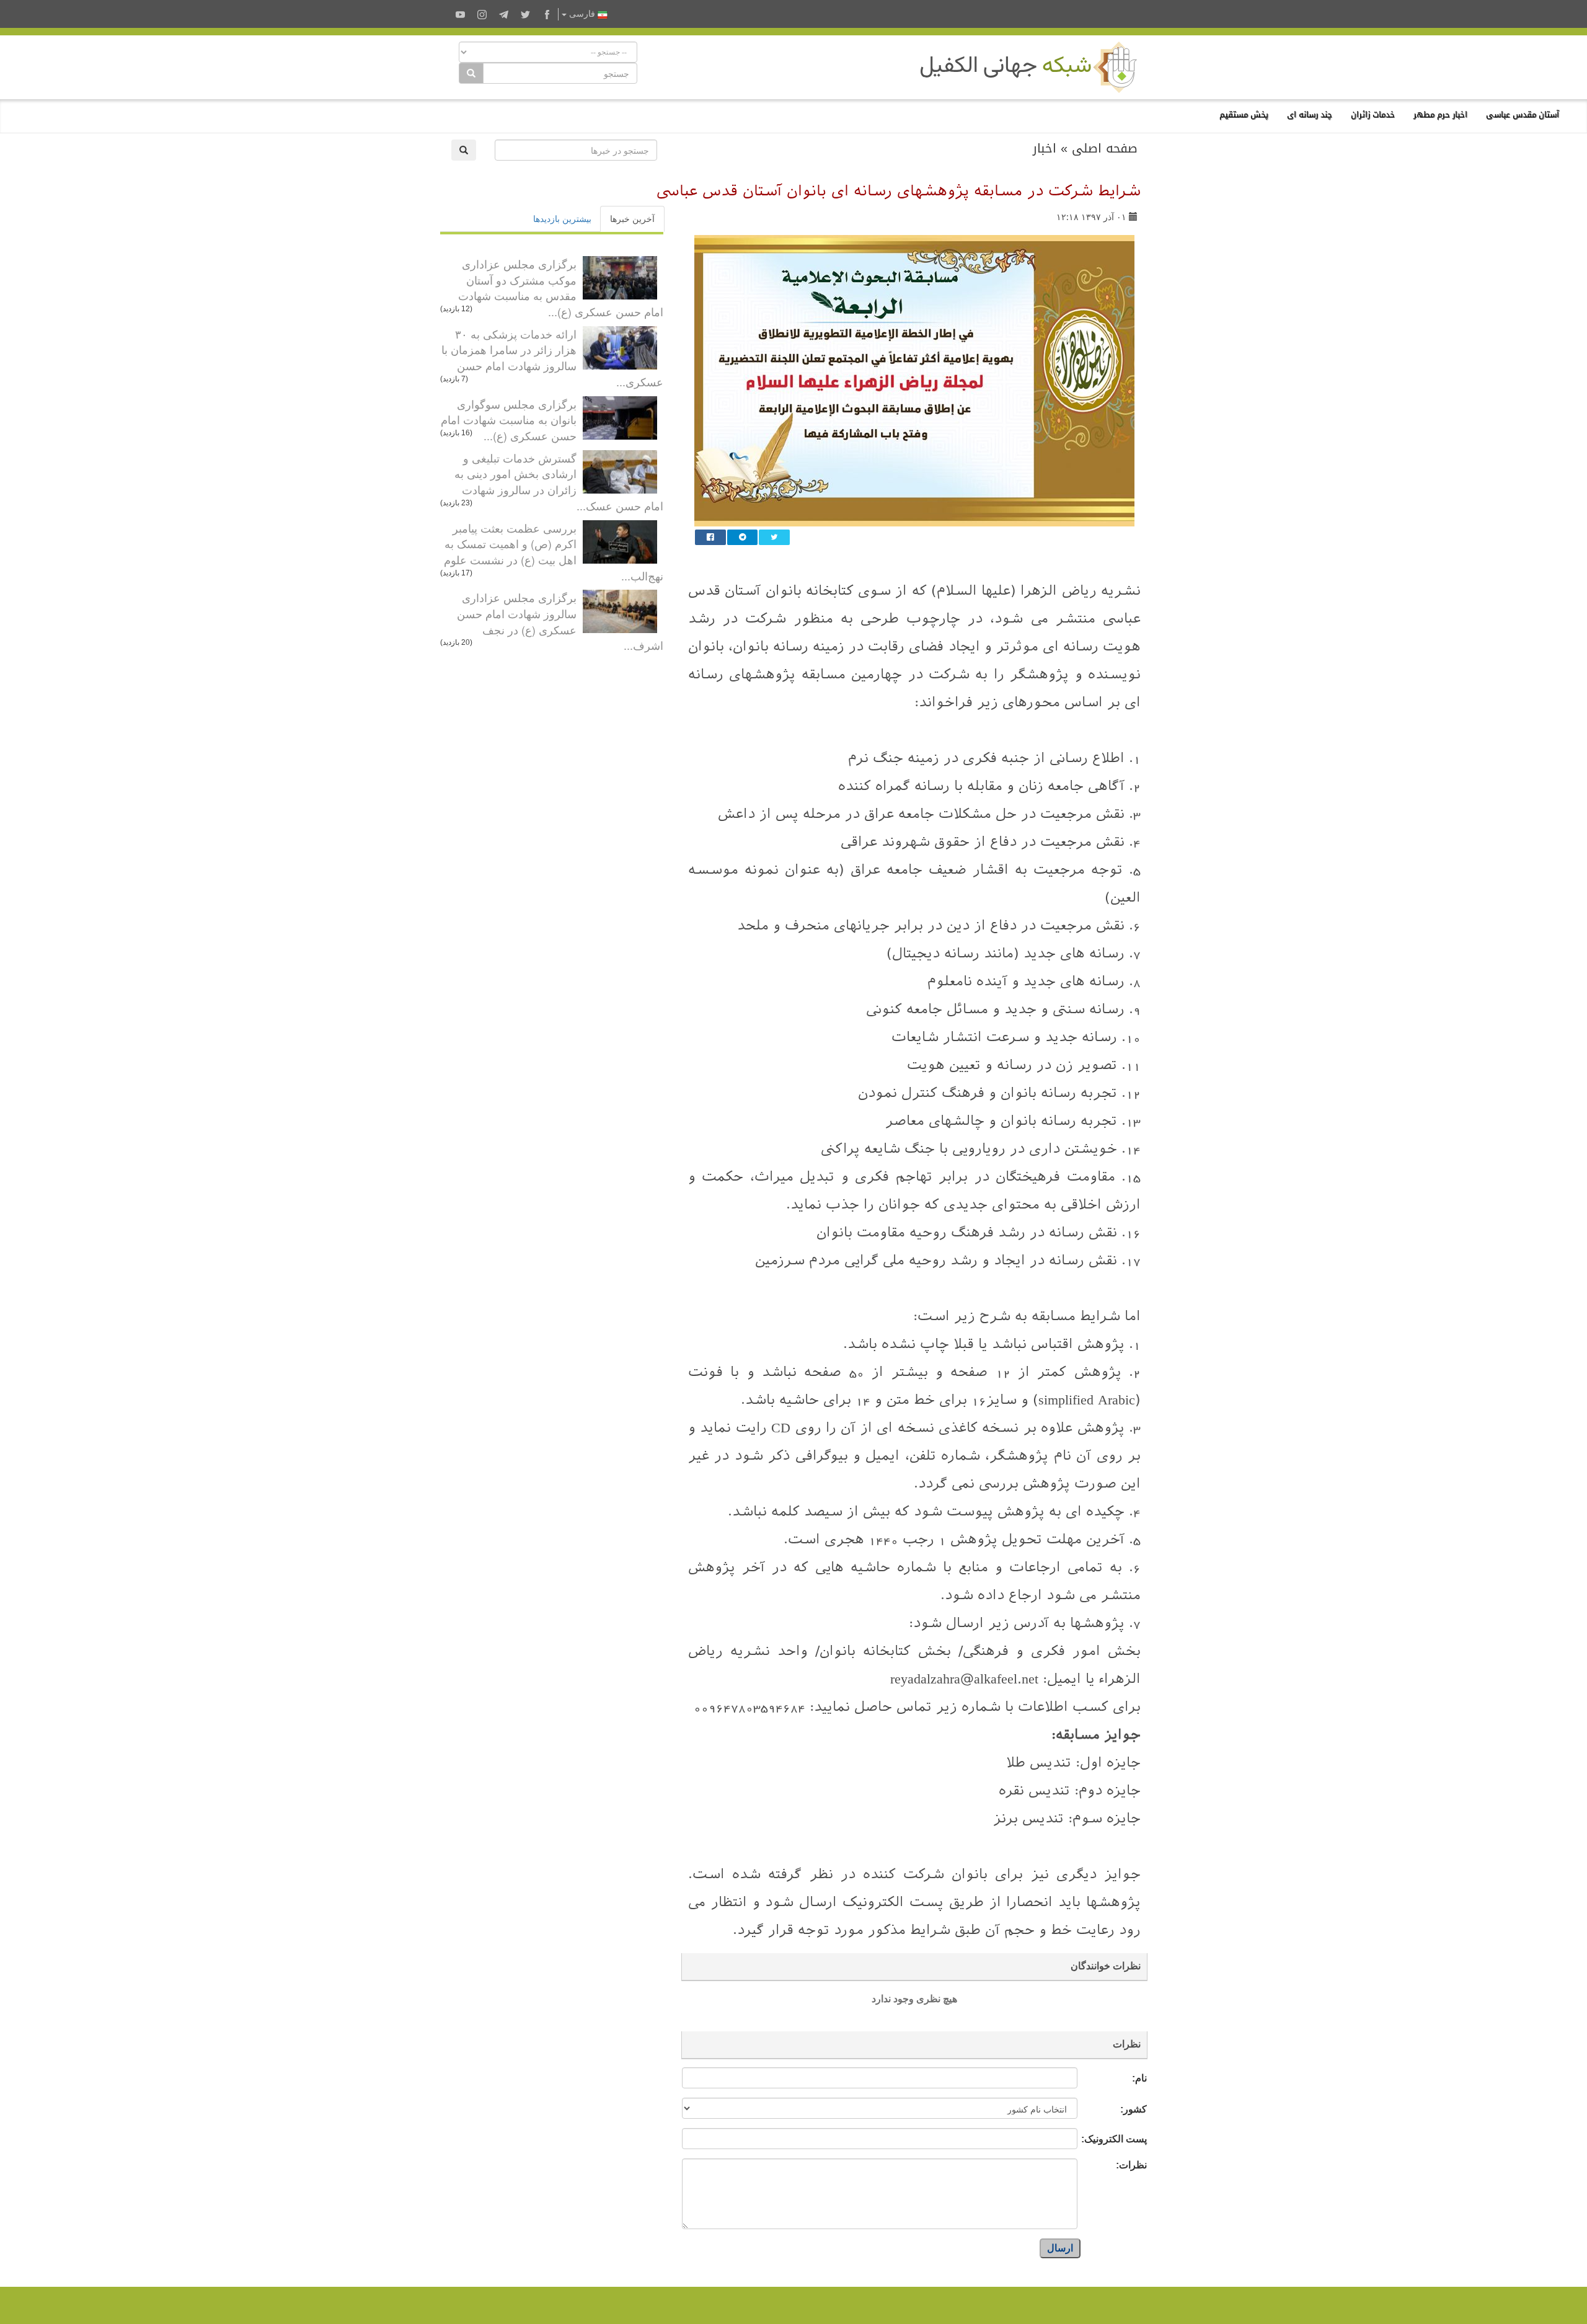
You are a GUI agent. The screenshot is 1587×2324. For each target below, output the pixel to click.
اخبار (1045, 148)
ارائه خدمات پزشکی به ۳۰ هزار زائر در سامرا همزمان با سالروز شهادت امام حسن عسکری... (552, 357)
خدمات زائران (1373, 114)
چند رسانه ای (1310, 114)
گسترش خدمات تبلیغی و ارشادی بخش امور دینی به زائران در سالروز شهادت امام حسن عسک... (559, 481)
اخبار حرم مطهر (1440, 114)
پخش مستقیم (1244, 114)
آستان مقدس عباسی (1523, 114)
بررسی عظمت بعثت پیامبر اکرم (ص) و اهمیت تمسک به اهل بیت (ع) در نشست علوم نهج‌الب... (554, 552)
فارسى (582, 14)
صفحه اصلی (1105, 148)
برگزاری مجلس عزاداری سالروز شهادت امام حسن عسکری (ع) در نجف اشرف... (560, 621)
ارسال (1060, 2248)
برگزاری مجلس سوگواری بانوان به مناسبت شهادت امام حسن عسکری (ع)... (509, 419)
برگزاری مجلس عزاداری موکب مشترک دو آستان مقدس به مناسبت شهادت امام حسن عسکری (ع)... (561, 287)
